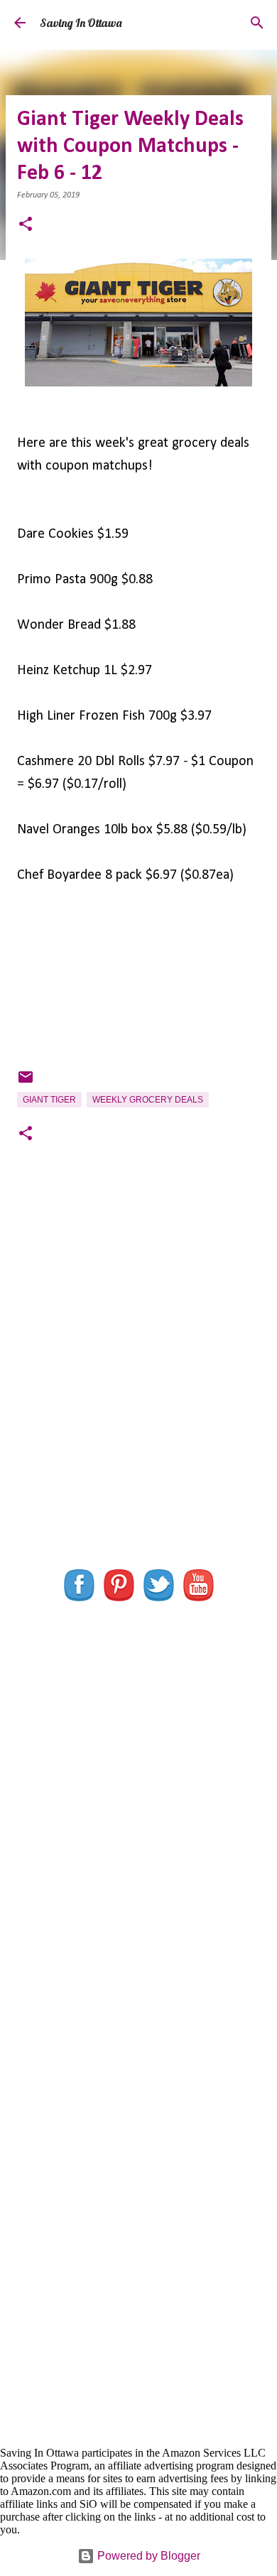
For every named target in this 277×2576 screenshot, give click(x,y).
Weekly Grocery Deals (148, 1100)
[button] (26, 226)
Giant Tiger (49, 1100)
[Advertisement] (138, 1385)
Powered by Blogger (147, 2556)
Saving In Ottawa (81, 23)
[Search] (257, 23)
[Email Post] (26, 1083)
